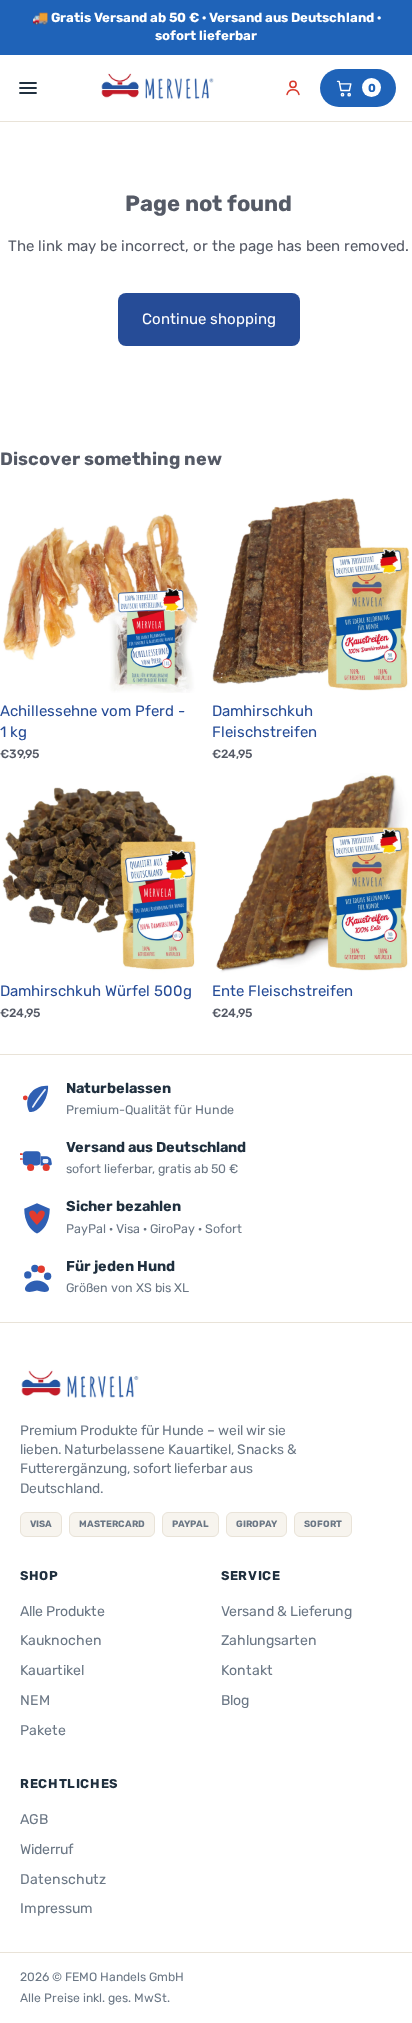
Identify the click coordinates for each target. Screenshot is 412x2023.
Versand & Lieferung (286, 1611)
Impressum (56, 1908)
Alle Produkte (62, 1611)
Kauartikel (52, 1670)
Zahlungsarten (269, 1640)
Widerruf (46, 1849)
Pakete (43, 1730)
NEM (35, 1700)
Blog (235, 1700)
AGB (34, 1819)
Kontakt (247, 1670)
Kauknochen (61, 1640)
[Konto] (293, 88)
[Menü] (28, 88)
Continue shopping (209, 319)
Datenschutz (63, 1879)
